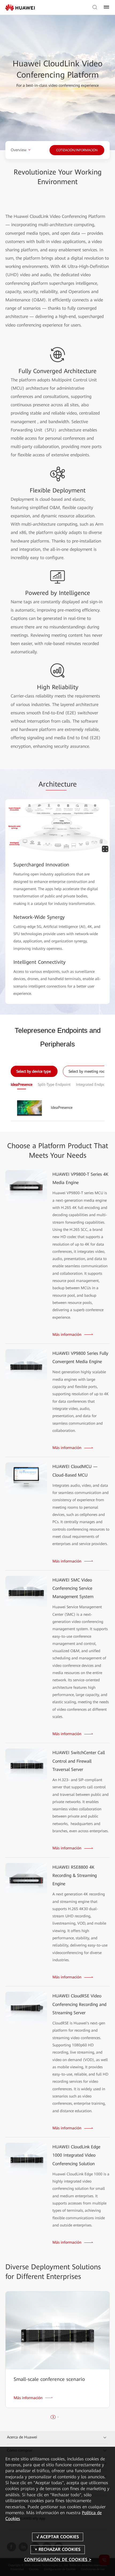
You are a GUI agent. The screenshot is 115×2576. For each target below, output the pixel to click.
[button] (53, 2417)
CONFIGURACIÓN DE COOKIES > (58, 2560)
